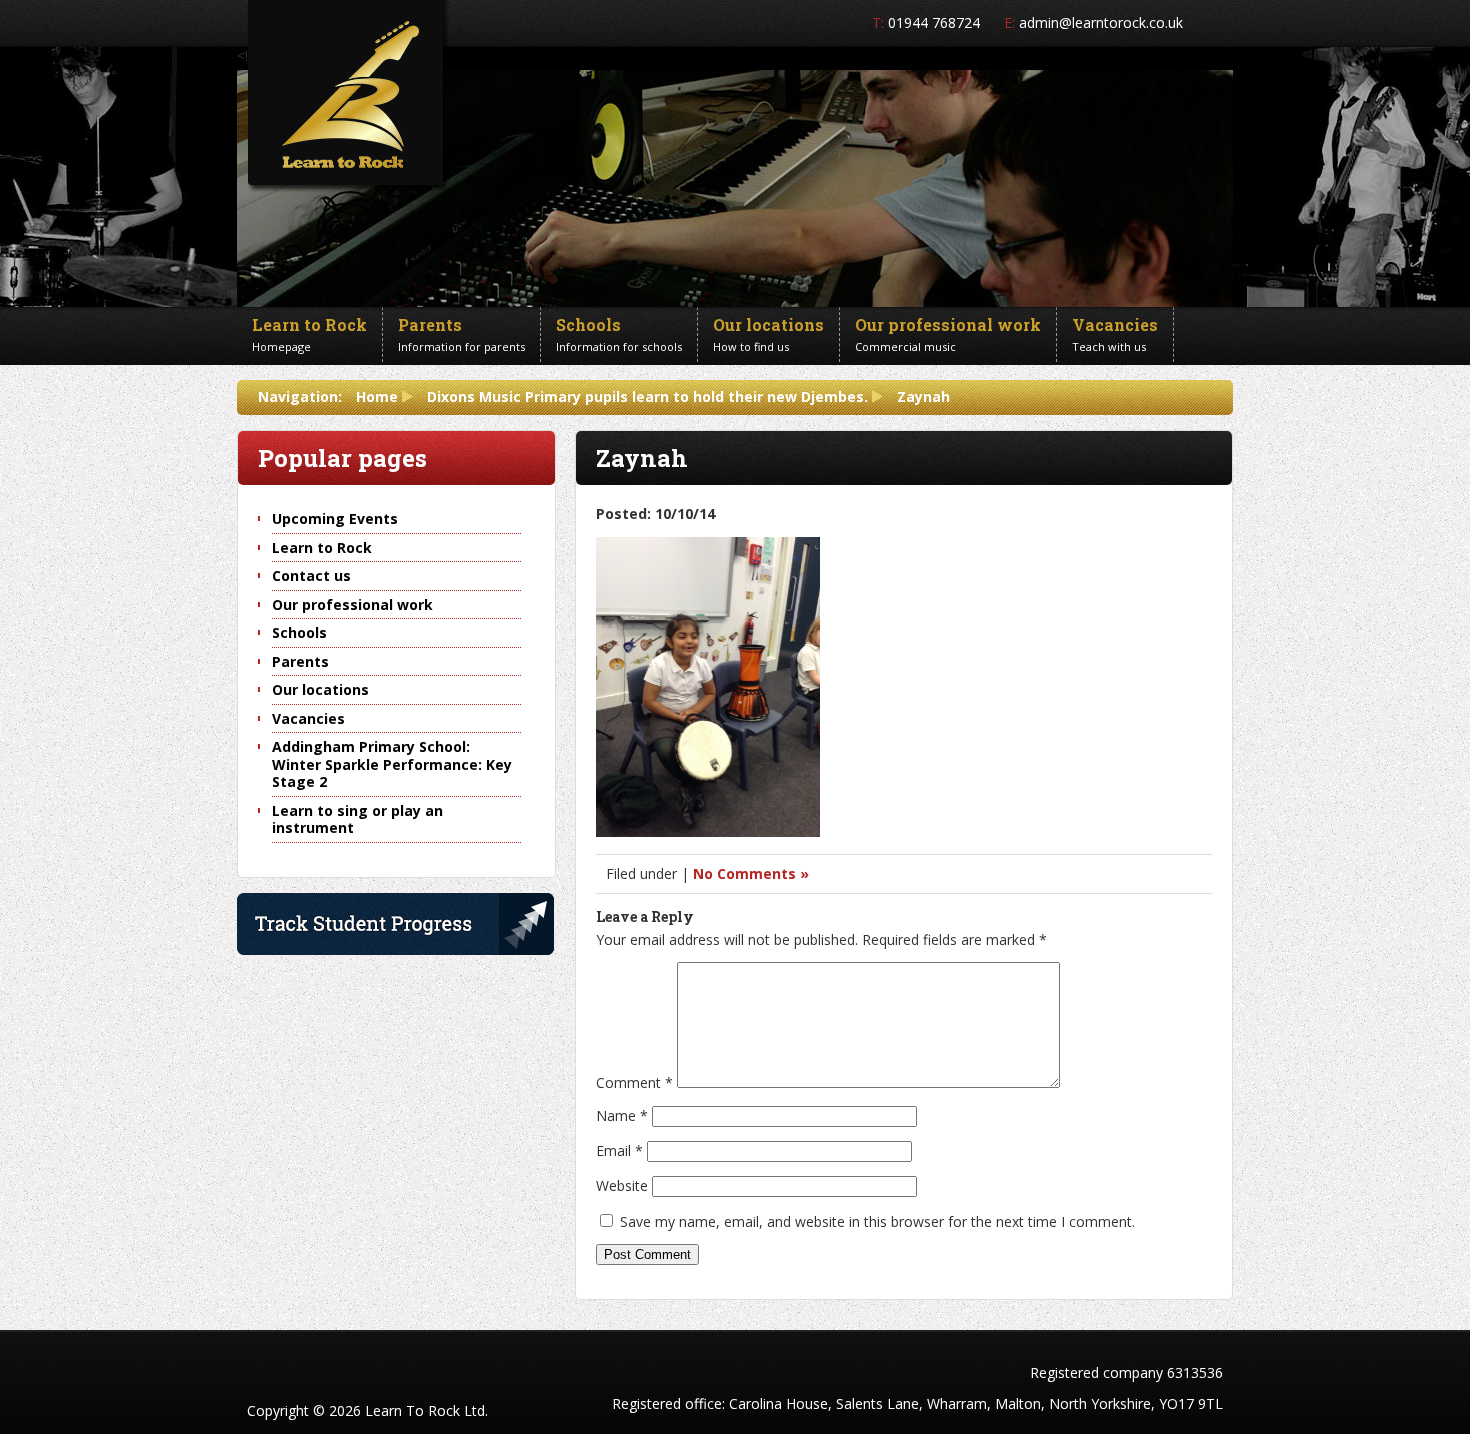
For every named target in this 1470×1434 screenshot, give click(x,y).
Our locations (320, 689)
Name (622, 1115)
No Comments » (751, 873)
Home (377, 396)
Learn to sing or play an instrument (357, 819)
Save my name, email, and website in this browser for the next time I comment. (877, 1221)
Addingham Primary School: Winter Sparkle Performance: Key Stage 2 (392, 764)
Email (619, 1150)
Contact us (311, 575)
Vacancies (308, 718)
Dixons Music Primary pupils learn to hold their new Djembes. (647, 396)
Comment (634, 1082)
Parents (300, 661)
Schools (299, 632)
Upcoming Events (335, 518)
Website (622, 1185)
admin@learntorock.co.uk (1101, 22)
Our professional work (352, 604)
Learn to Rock (322, 547)
